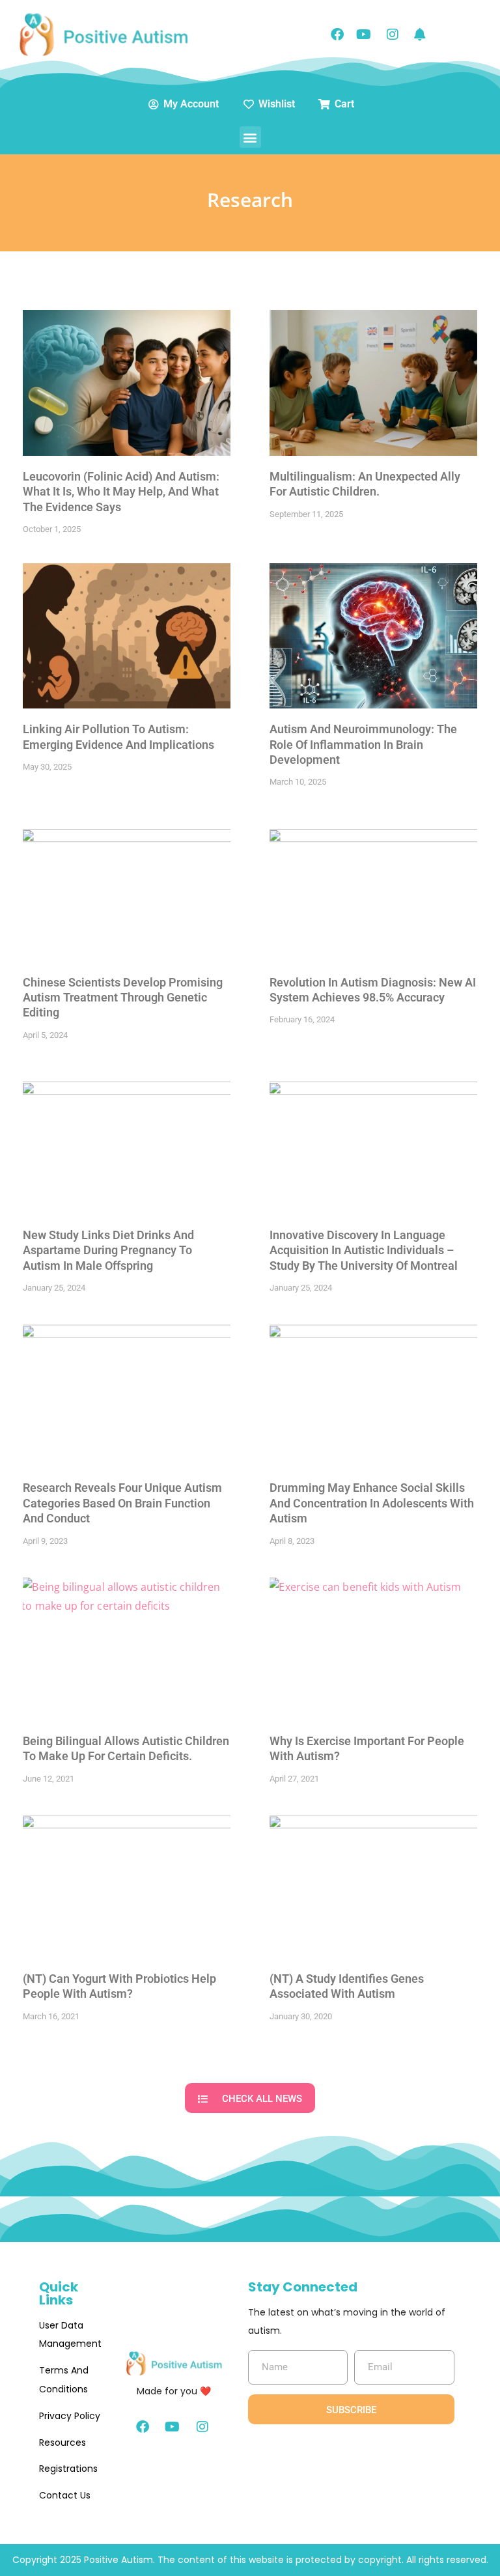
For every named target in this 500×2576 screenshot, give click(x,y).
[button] (250, 137)
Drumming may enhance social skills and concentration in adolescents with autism (372, 1503)
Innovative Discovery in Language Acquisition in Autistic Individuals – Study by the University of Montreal (364, 1250)
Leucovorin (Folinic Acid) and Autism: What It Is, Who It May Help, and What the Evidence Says (121, 492)
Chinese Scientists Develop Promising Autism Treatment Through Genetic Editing (123, 998)
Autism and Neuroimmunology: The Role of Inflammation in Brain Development (363, 744)
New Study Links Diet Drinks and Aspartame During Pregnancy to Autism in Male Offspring (108, 1250)
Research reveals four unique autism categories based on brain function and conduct (122, 1503)
